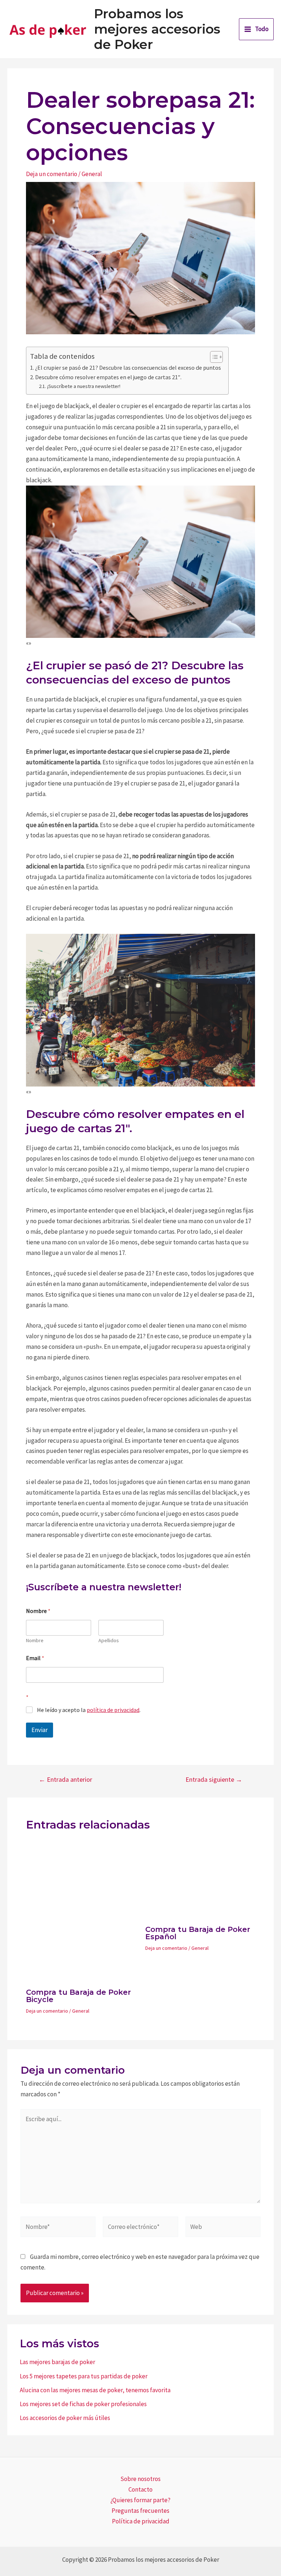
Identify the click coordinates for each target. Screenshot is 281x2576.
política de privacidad (113, 1710)
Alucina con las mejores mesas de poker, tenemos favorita (95, 2390)
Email (35, 1658)
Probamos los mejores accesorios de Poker (157, 29)
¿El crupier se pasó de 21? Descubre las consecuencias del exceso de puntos (128, 368)
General (92, 174)
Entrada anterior (65, 1780)
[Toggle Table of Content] (213, 357)
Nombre (35, 1641)
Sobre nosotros (140, 2479)
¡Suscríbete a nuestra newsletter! (84, 386)
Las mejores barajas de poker (57, 2362)
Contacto (140, 2489)
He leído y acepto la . (89, 1710)
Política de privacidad (141, 2521)
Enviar (40, 1730)
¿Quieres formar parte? (140, 2500)
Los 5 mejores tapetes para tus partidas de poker (84, 2376)
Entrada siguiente (214, 1780)
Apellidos (109, 1641)
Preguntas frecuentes (140, 2511)
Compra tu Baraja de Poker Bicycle (78, 1996)
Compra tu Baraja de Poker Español (198, 1933)
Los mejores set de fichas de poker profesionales (83, 2404)
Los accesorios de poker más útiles (65, 2418)
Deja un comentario (52, 174)
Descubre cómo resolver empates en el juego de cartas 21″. (108, 377)
